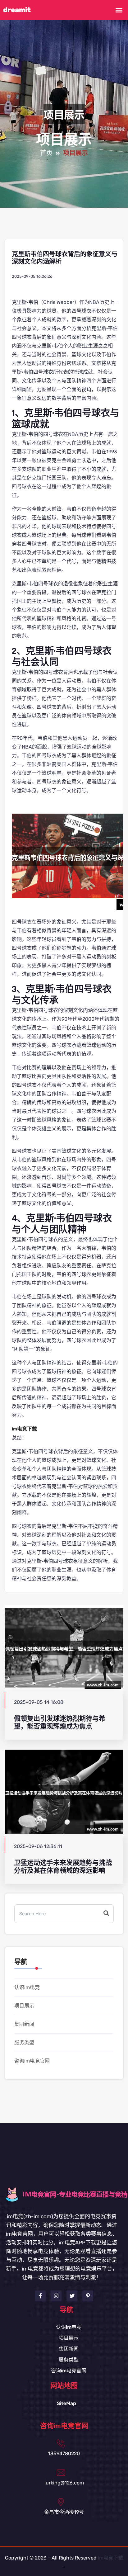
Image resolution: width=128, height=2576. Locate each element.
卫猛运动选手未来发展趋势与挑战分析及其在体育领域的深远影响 (63, 1867)
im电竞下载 (111, 2558)
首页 (46, 153)
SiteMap (66, 2403)
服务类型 (24, 2042)
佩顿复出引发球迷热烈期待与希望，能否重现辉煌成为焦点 (60, 1723)
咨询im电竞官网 (32, 2061)
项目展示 (24, 2006)
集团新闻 (24, 2024)
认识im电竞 (27, 1987)
